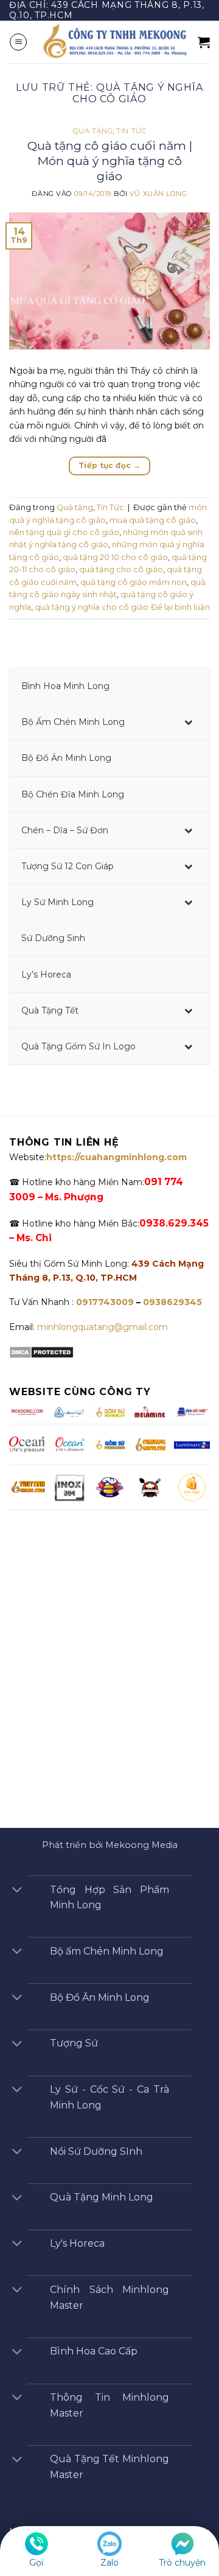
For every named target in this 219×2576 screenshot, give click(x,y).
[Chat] (182, 2543)
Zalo (109, 2563)
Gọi (36, 2563)
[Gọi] (36, 2543)
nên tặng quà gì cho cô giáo (64, 532)
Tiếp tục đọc (109, 465)
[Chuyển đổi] (17, 1891)
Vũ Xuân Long (158, 194)
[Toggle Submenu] (189, 722)
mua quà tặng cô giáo (153, 520)
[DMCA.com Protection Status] (41, 1351)
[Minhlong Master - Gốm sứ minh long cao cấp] (113, 42)
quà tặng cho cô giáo (121, 569)
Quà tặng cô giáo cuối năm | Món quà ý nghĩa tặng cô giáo (110, 161)
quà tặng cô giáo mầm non (134, 582)
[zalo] (109, 2543)
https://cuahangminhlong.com (116, 1157)
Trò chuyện (182, 2563)
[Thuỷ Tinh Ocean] (69, 1444)
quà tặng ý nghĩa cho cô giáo (92, 607)
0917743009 (104, 1302)
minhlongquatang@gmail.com (103, 1327)
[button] (18, 42)
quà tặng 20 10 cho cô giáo (115, 557)
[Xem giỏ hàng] (204, 42)
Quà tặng (93, 131)
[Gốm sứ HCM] (109, 1444)
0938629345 (172, 1302)
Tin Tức (131, 131)
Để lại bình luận (180, 607)
